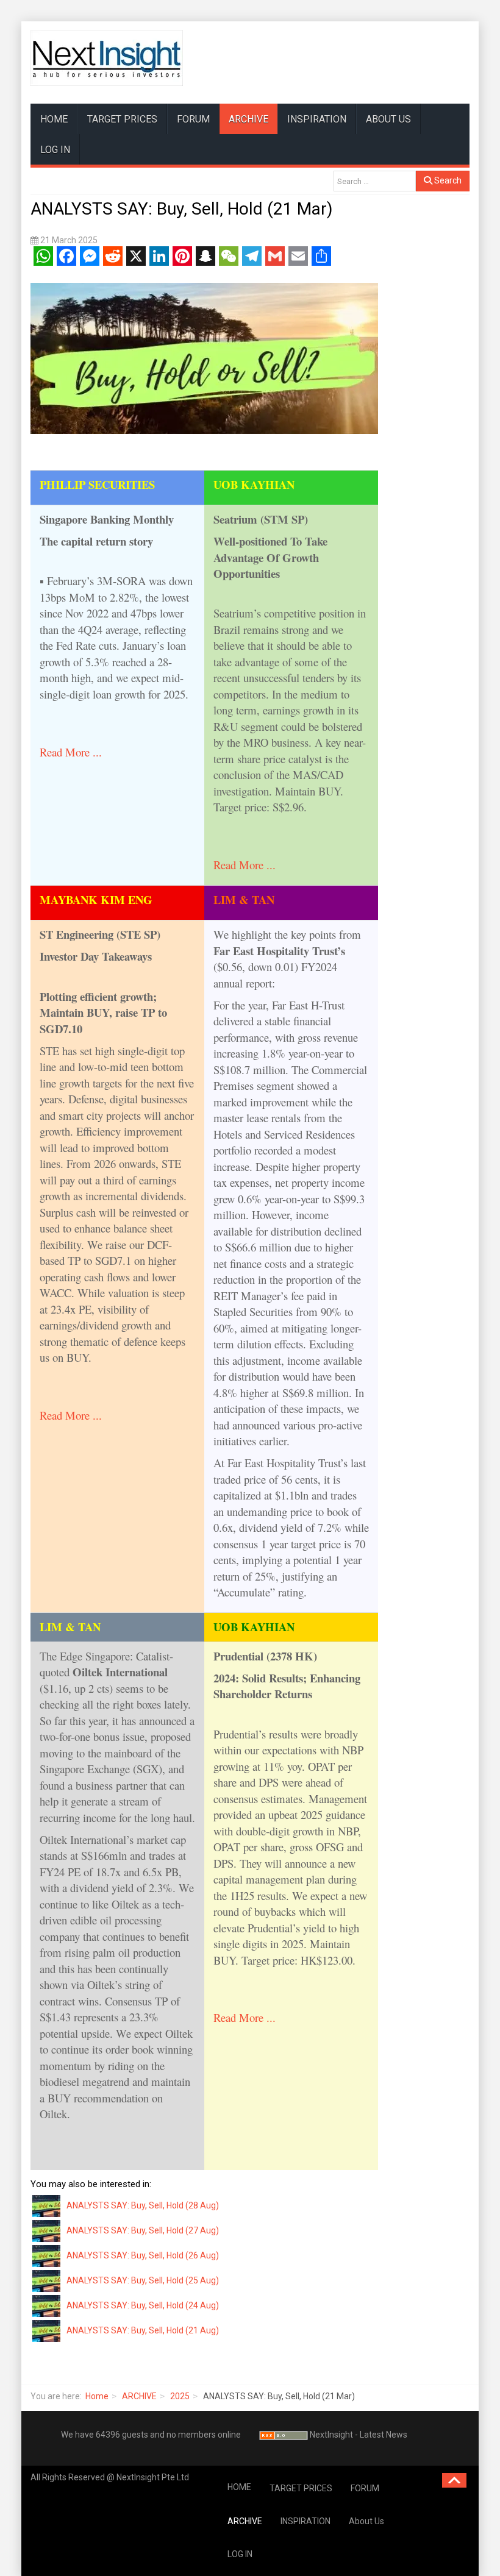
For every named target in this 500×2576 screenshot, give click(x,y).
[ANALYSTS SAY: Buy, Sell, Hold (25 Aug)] (47, 2280)
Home (97, 2396)
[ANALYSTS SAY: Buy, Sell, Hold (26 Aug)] (47, 2255)
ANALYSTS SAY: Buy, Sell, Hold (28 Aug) (143, 2205)
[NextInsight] (107, 58)
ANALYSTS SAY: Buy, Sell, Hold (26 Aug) (143, 2255)
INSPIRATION (317, 119)
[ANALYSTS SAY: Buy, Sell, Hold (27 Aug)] (47, 2230)
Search (447, 180)
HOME (54, 119)
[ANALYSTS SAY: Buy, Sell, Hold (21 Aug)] (47, 2330)
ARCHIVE (248, 119)
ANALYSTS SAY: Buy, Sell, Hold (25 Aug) (143, 2280)
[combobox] (375, 181)
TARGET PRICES (122, 119)
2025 (180, 2396)
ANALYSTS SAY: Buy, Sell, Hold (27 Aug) (143, 2230)
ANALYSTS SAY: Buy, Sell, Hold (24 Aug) (143, 2305)
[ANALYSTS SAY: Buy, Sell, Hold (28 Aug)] (47, 2205)
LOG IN (55, 150)
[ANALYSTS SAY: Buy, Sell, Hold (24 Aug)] (47, 2305)
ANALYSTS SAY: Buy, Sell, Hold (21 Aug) (143, 2330)
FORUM (193, 119)
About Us (388, 119)
